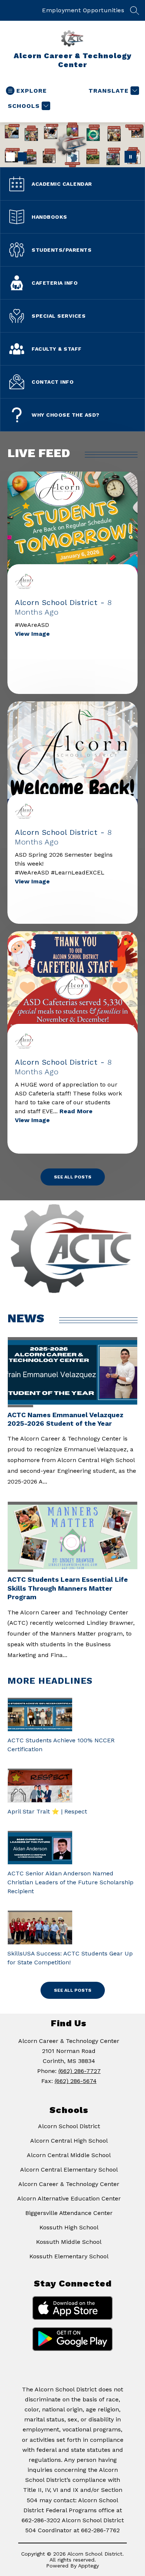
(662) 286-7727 (80, 2071)
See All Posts (73, 1177)
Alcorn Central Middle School (69, 2155)
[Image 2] (22, 157)
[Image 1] (10, 157)
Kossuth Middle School (69, 2242)
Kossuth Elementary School (69, 2256)
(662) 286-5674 (76, 2081)
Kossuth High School (69, 2227)
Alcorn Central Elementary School (69, 2170)
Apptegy (88, 2566)
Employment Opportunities (83, 10)
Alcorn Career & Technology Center (69, 2184)
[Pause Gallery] (130, 157)
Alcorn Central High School (69, 2141)
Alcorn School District (69, 2126)
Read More (76, 1111)
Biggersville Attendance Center (69, 2213)
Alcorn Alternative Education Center (69, 2198)
